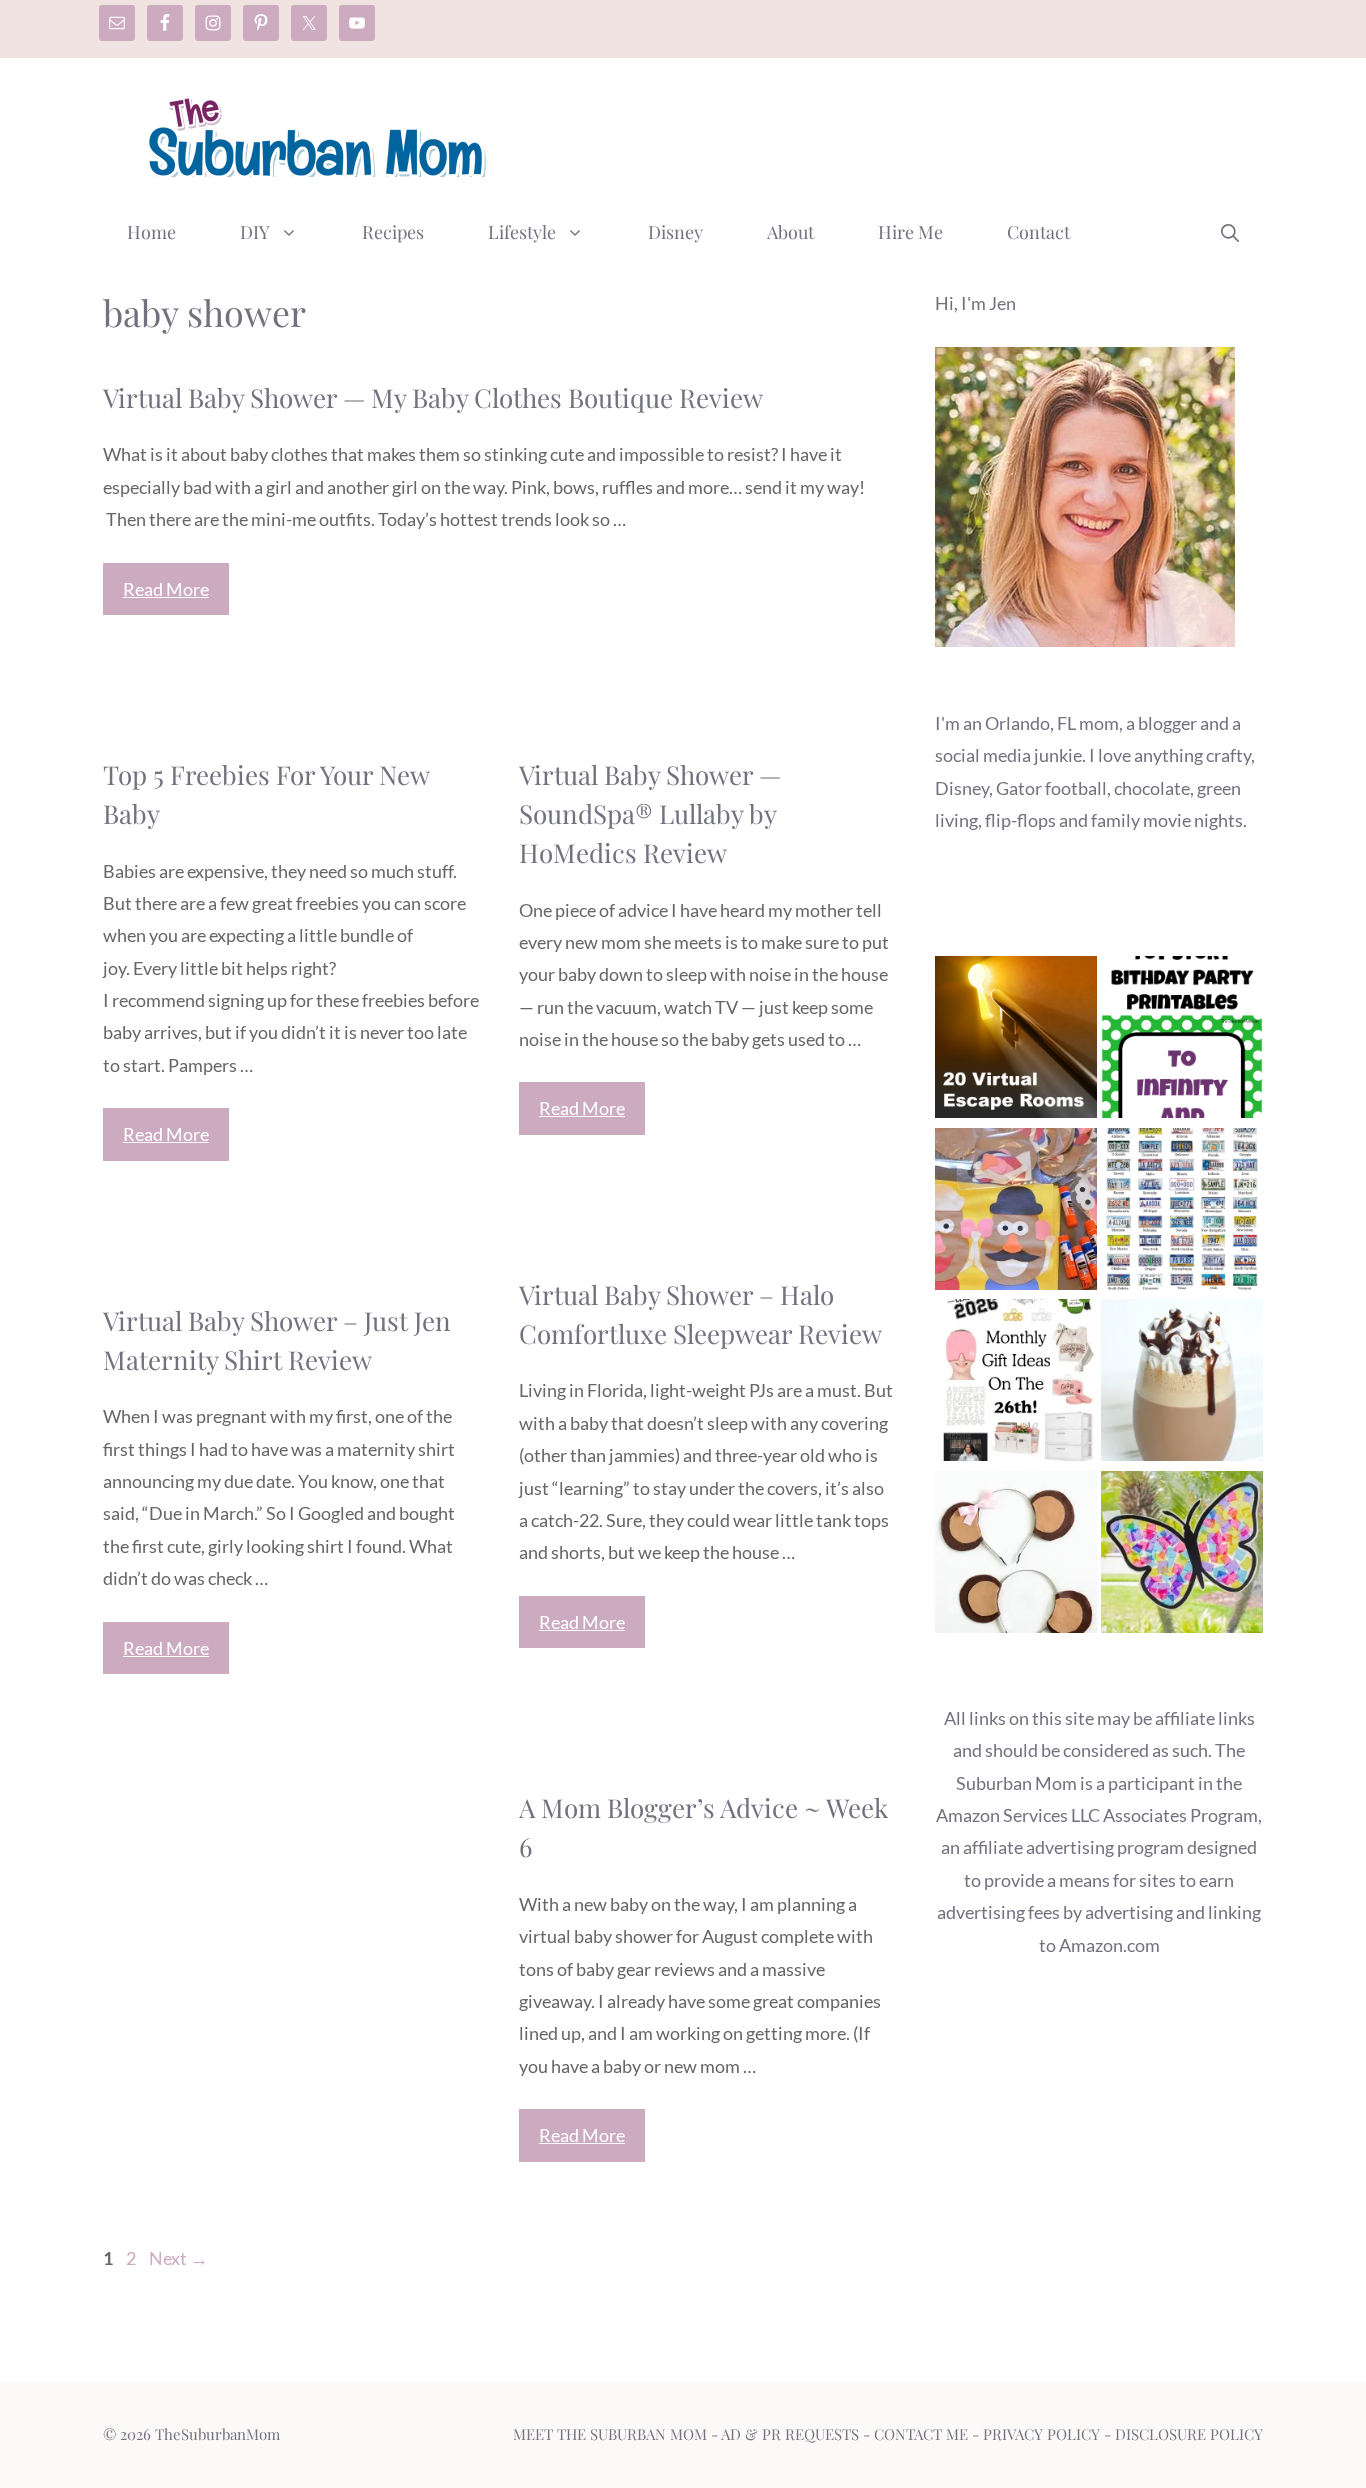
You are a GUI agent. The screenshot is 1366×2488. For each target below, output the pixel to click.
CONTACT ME (921, 2434)
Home (151, 232)
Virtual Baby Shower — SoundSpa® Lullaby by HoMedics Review (650, 813)
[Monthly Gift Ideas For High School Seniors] (1016, 1384)
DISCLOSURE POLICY (1189, 2434)
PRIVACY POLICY (1041, 2434)
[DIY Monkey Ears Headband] (1016, 1556)
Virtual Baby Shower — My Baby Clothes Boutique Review (433, 397)
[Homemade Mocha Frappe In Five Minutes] (1182, 1384)
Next (178, 2258)
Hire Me (910, 232)
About (790, 232)
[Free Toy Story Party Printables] (1182, 1041)
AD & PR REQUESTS (790, 2434)
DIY (255, 232)
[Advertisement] (899, 133)
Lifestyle (522, 232)
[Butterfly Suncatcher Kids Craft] (1182, 1556)
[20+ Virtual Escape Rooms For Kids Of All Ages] (1016, 1041)
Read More (166, 589)
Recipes (393, 232)
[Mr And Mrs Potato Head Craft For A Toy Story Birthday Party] (1016, 1213)
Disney (675, 232)
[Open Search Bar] (1230, 232)
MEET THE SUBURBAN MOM (610, 2434)
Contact (1038, 232)
